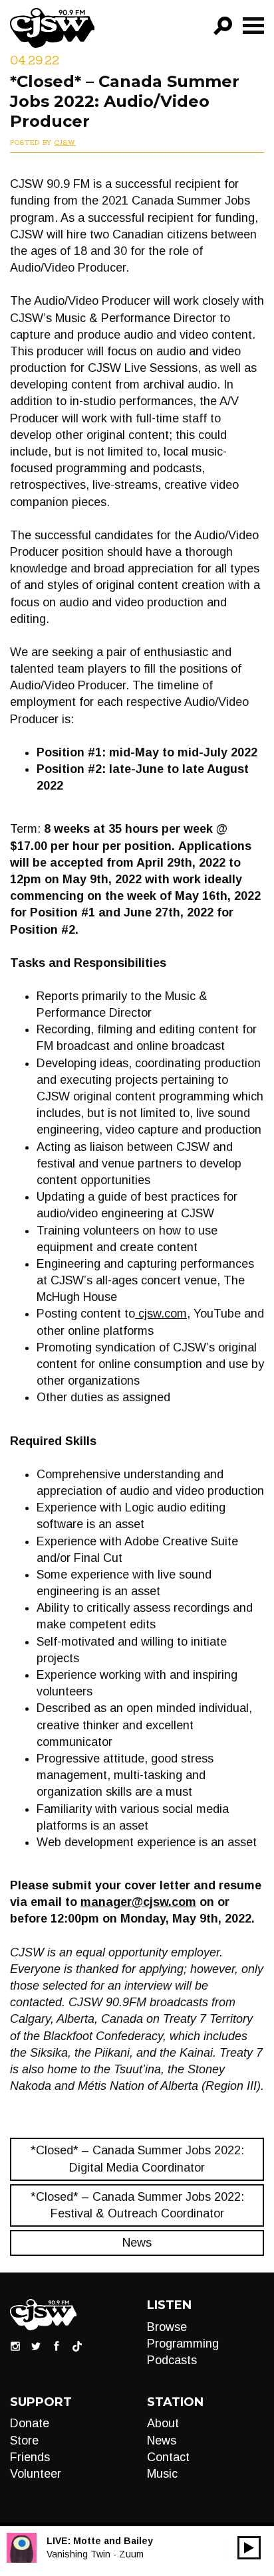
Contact (168, 2457)
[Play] (249, 2548)
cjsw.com (161, 1314)
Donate (30, 2423)
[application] (249, 2548)
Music (162, 2474)
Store (24, 2441)
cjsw (65, 142)
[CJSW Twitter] (36, 2345)
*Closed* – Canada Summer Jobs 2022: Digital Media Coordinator (137, 2159)
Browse (167, 2327)
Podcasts (172, 2360)
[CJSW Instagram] (15, 2345)
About (163, 2423)
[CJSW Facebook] (57, 2345)
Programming (183, 2344)
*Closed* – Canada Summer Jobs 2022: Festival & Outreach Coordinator (137, 2205)
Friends (30, 2457)
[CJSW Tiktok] (77, 2345)
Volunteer (36, 2474)
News (137, 2243)
